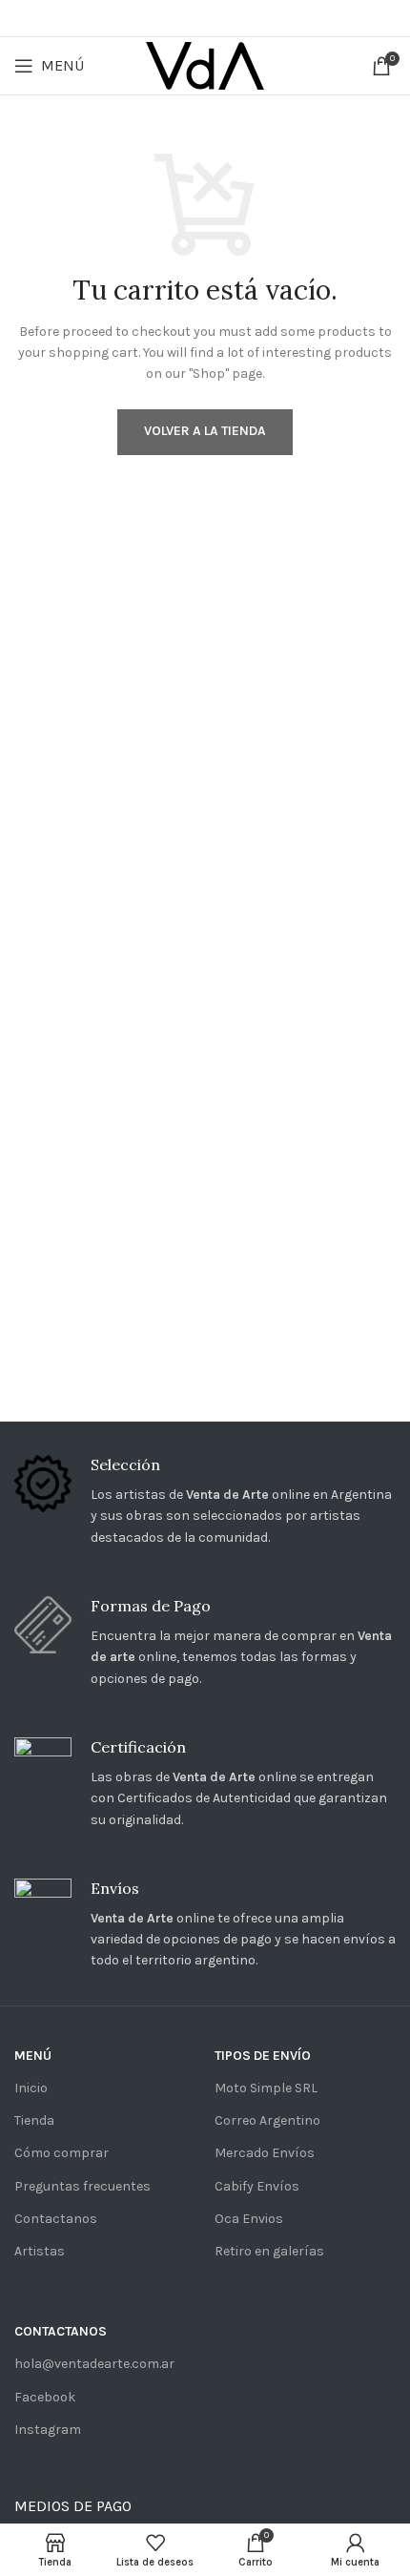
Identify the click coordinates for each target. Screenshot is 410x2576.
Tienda (34, 2120)
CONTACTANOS (61, 2331)
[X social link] (175, 18)
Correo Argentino (267, 2120)
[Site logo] (205, 64)
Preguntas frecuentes (82, 2186)
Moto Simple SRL (266, 2088)
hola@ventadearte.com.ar (94, 2364)
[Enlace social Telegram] (257, 18)
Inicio (31, 2088)
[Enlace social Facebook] (150, 18)
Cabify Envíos (257, 2186)
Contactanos (56, 2219)
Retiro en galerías (269, 2251)
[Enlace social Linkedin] (230, 18)
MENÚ (33, 2056)
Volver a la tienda (205, 431)
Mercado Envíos (265, 2153)
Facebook (45, 2397)
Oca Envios (249, 2219)
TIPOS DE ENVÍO (263, 2056)
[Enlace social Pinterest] (203, 18)
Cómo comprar (61, 2153)
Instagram (48, 2430)
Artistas (40, 2251)
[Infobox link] (205, 1502)
